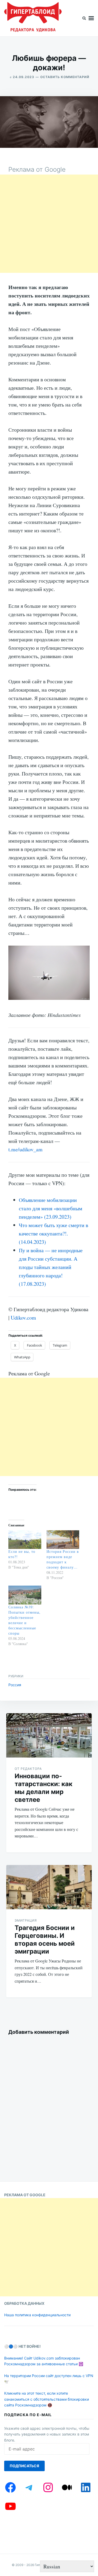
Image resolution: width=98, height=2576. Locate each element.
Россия (15, 1685)
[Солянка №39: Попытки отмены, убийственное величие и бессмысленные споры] (25, 1595)
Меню (91, 18)
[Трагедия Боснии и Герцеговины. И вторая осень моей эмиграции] (49, 1887)
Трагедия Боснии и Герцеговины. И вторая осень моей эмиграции (45, 1940)
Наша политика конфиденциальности (37, 2315)
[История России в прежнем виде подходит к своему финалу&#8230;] (63, 1540)
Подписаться (24, 2466)
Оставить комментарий (65, 77)
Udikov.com (23, 1318)
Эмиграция (26, 1920)
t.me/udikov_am (25, 1149)
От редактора (28, 1769)
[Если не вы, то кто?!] (25, 1540)
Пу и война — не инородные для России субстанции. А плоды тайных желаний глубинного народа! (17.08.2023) (51, 1267)
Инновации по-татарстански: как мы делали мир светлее (44, 1788)
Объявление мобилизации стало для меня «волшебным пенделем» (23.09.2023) (51, 1208)
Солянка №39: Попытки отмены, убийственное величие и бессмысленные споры (24, 1620)
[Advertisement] (49, 224)
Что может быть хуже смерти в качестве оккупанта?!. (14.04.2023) (53, 1233)
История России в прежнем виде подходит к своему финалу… (63, 1559)
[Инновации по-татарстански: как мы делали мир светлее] (49, 1735)
